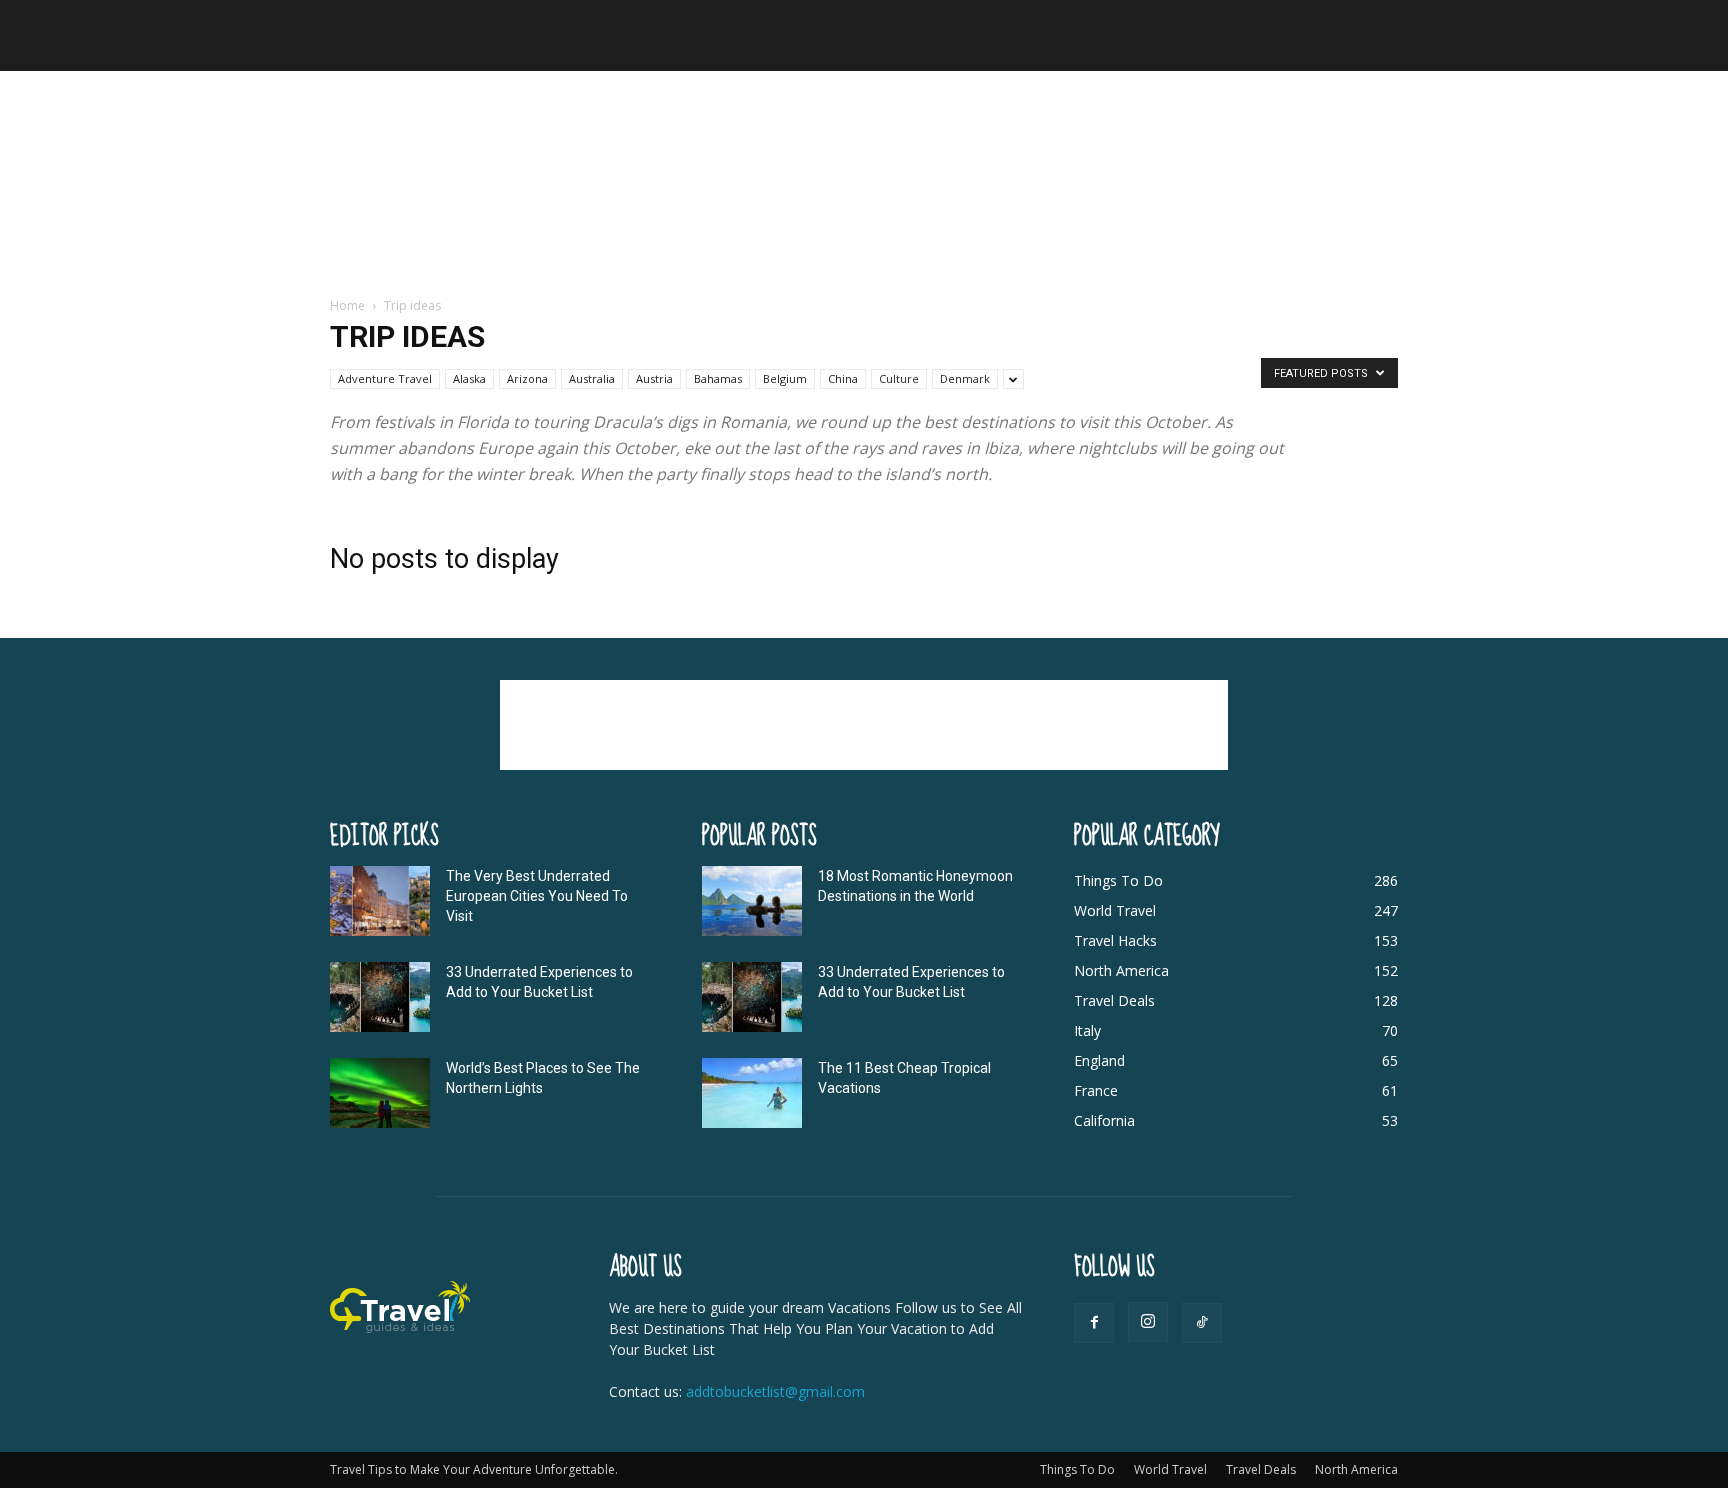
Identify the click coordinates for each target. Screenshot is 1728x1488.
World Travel (1170, 1469)
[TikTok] (1202, 1323)
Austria (654, 378)
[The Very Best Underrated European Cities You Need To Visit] (380, 901)
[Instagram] (1148, 1322)
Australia (592, 378)
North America (1356, 1469)
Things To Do (1077, 1469)
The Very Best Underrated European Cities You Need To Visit (537, 896)
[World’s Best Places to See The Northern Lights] (380, 1093)
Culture (899, 378)
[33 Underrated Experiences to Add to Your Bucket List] (380, 997)
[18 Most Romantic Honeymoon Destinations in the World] (752, 901)
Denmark (965, 378)
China (843, 378)
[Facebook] (1094, 1323)
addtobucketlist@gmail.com (775, 1391)
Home (347, 305)
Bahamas (718, 378)
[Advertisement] (864, 185)
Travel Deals (1261, 1469)
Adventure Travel (385, 378)
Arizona (527, 378)
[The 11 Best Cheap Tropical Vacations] (752, 1093)
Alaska (469, 378)
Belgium (785, 378)
